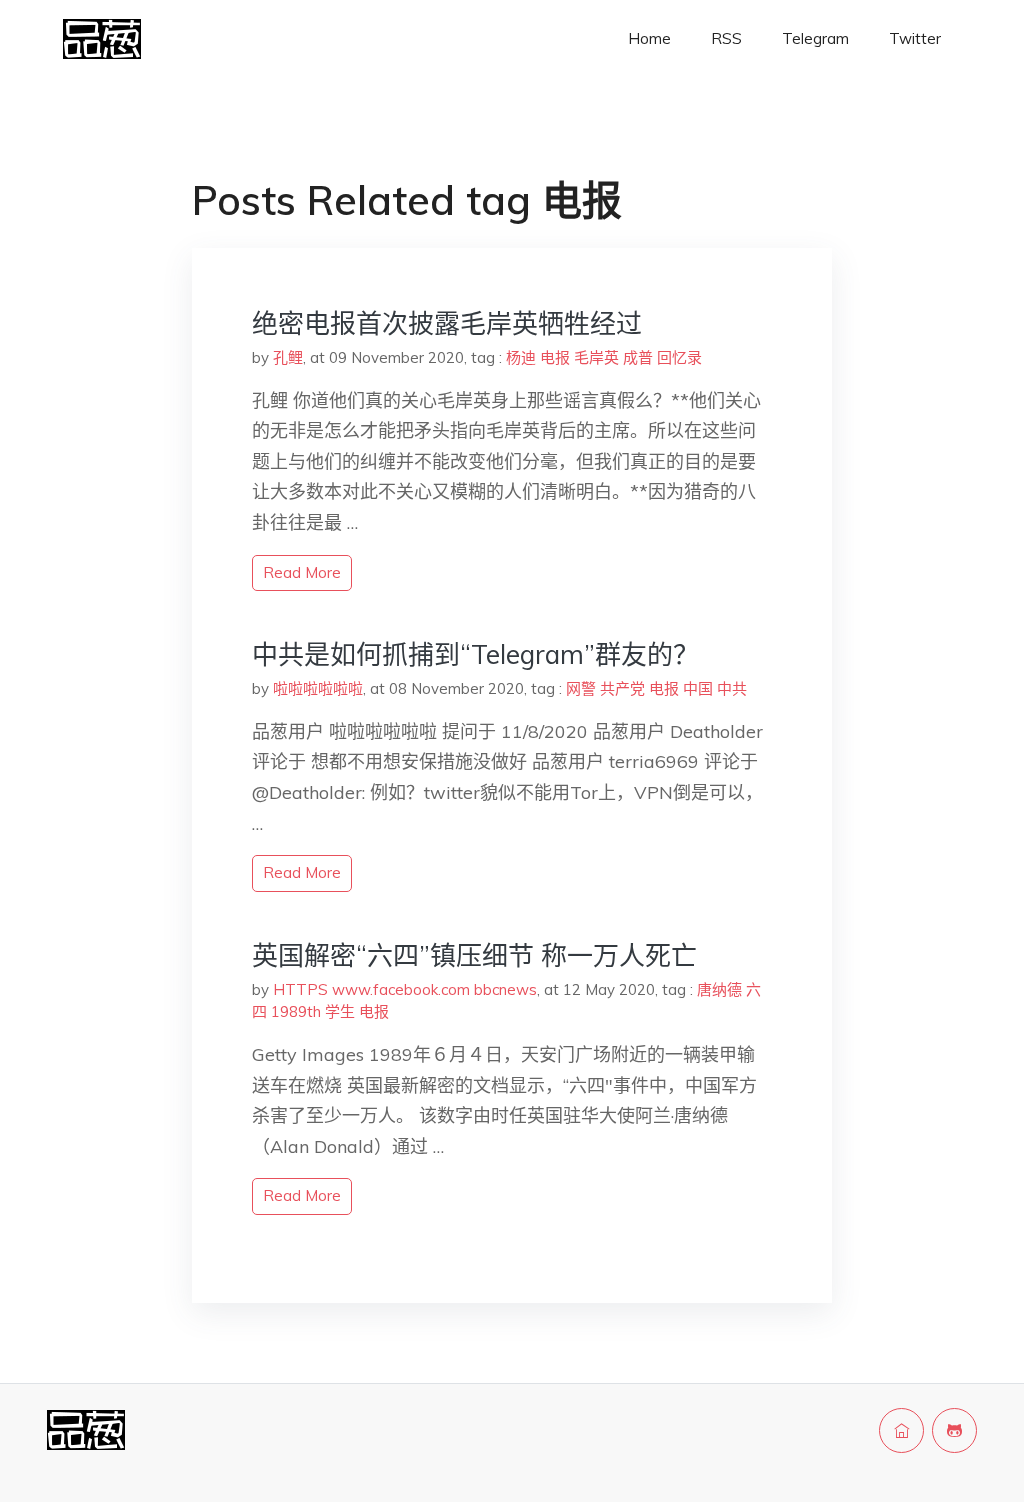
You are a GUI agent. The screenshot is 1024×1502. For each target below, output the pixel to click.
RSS (726, 38)
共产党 (622, 688)
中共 (732, 688)
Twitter (915, 38)
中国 (698, 688)
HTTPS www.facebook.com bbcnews (405, 989)
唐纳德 (719, 989)
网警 (581, 688)
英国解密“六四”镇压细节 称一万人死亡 (474, 955)
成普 (638, 357)
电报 (555, 357)
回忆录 (679, 357)
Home (649, 38)
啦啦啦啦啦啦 (318, 688)
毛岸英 (596, 357)
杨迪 (521, 357)
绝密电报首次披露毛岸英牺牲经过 (447, 323)
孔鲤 (288, 357)
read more (302, 572)
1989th (296, 1011)
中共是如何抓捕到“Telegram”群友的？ (475, 654)
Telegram (815, 38)
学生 (340, 1011)
